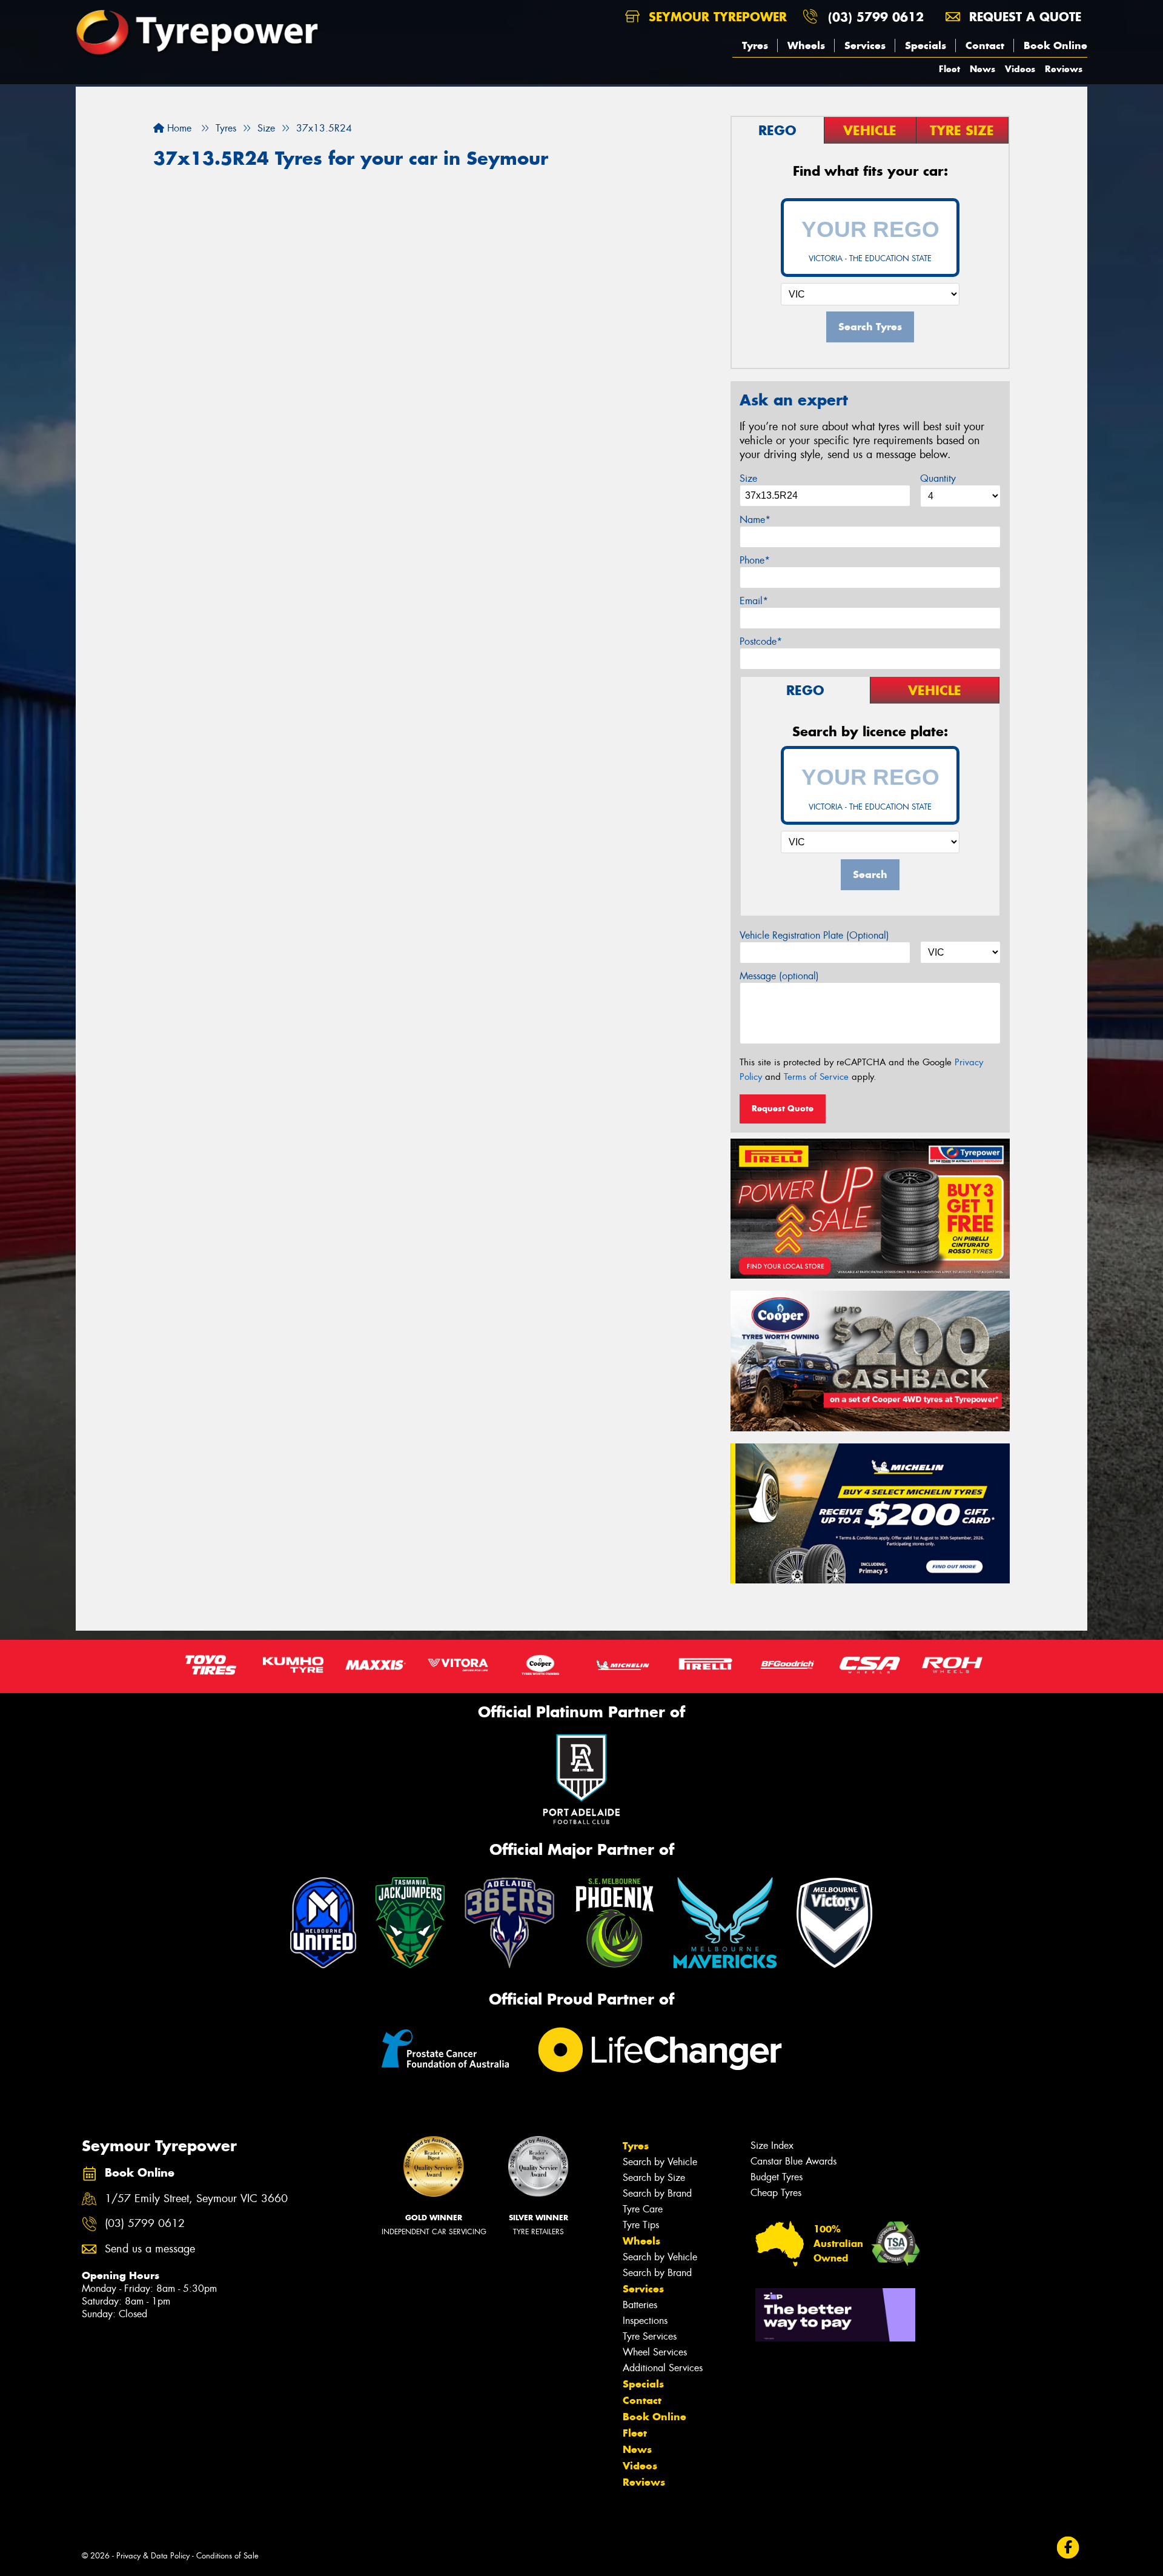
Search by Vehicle (660, 2162)
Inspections (645, 2321)
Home (178, 128)
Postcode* (761, 641)
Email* (754, 601)
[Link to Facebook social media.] (1068, 2548)
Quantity (938, 478)
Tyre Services (650, 2336)
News (982, 69)
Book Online (1055, 45)
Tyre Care (643, 2209)
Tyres (755, 45)
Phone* (755, 560)
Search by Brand (657, 2193)
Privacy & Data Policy (153, 2556)
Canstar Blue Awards (794, 2161)
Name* (755, 520)
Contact (985, 45)
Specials (926, 45)
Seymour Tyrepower (716, 17)
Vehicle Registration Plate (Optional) (814, 935)
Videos (1020, 69)
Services (865, 45)
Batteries (640, 2305)
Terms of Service (816, 1077)
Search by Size (654, 2178)
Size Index (772, 2145)
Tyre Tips (641, 2225)
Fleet (949, 69)
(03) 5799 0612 (876, 17)
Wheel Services (655, 2352)
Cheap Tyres (776, 2193)
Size (748, 478)
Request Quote (783, 1108)
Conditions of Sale (227, 2556)
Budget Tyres (777, 2177)
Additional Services (663, 2368)
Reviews (1064, 69)
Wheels (806, 45)
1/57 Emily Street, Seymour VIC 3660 (196, 2199)
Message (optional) (779, 976)
